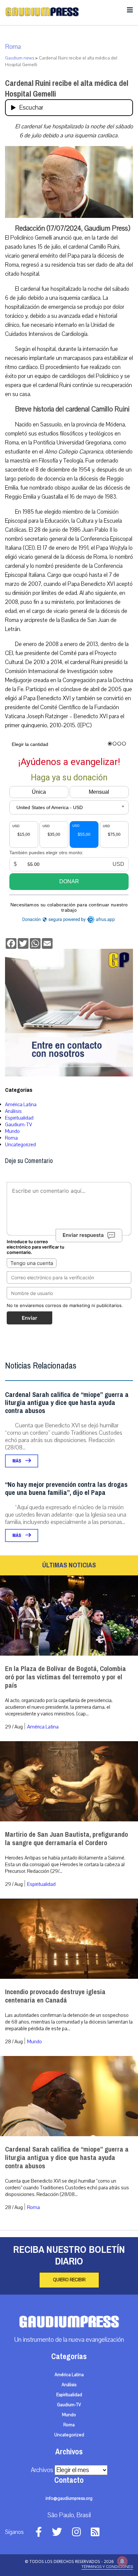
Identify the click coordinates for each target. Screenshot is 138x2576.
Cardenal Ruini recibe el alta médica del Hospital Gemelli (67, 89)
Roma (13, 47)
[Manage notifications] (122, 2561)
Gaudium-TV (19, 1125)
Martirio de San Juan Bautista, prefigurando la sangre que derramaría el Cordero (66, 1839)
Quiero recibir (69, 2280)
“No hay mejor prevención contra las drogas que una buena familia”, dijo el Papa (66, 1489)
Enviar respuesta (83, 1235)
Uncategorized (20, 1145)
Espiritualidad (19, 1118)
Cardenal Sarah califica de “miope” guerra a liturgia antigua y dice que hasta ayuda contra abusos (67, 1403)
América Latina (21, 1105)
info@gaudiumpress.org (69, 2498)
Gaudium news (20, 58)
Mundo (12, 1131)
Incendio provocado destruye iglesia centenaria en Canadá (55, 1996)
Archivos (42, 2470)
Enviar (29, 1318)
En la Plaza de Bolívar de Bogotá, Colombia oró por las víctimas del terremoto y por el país (65, 1677)
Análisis (13, 1111)
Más (17, 1461)
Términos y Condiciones (107, 2567)
